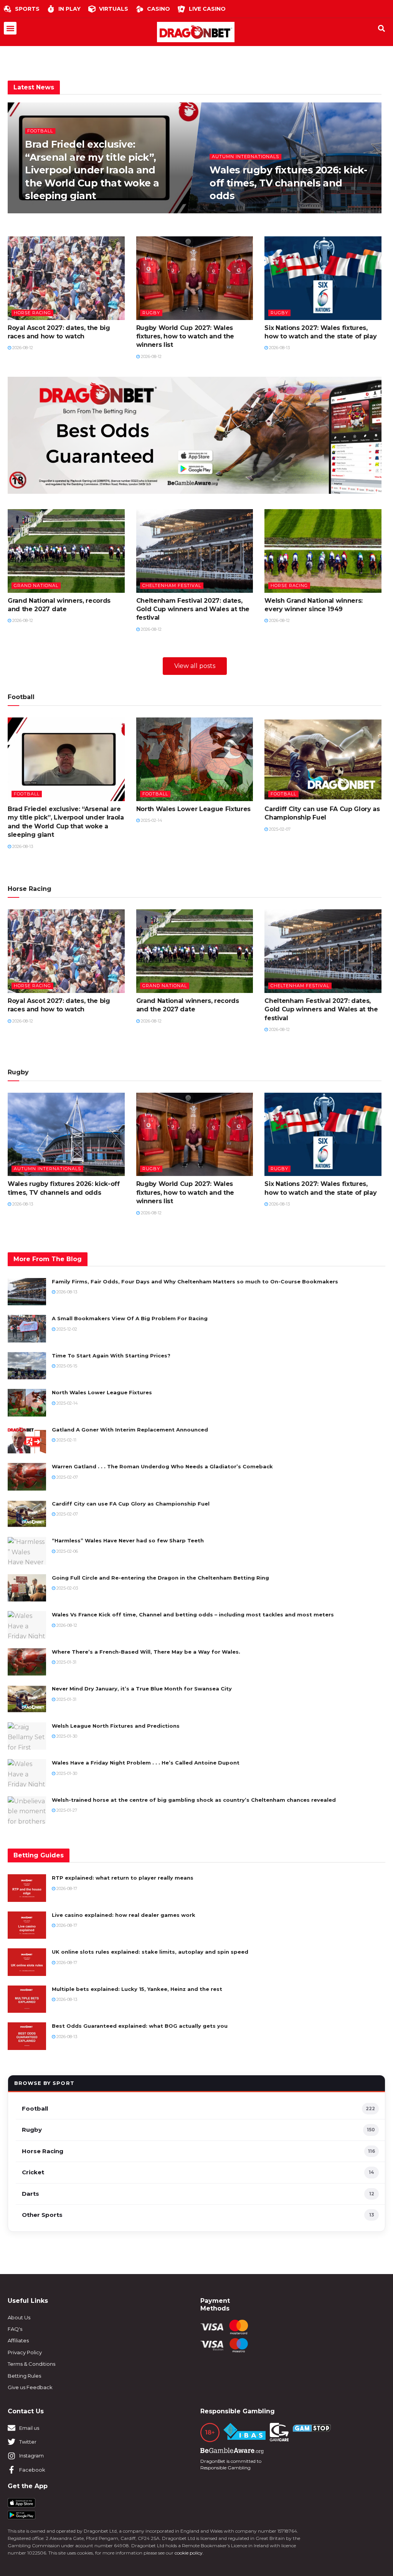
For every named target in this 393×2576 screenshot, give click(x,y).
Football (40, 130)
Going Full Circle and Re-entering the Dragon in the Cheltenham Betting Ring (160, 1578)
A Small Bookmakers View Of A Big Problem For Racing (130, 1318)
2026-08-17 (66, 1888)
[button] (10, 28)
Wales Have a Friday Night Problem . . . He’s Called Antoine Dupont (146, 1763)
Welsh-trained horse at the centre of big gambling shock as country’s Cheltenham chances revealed (194, 1800)
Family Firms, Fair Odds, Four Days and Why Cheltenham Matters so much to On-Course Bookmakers (195, 1281)
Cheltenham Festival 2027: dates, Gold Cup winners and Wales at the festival (193, 609)
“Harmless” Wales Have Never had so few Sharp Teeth (128, 1540)
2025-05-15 (66, 1366)
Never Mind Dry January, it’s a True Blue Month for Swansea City (142, 1689)
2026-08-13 (40, 212)
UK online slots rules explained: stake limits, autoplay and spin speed (150, 1952)
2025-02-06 (67, 1551)
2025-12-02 (66, 1329)
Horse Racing (32, 313)
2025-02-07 (279, 829)
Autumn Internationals (245, 157)
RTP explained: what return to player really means (123, 1878)
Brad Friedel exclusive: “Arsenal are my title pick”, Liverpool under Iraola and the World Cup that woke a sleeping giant (92, 170)
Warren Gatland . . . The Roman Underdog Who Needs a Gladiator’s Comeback (162, 1466)
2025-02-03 (67, 1588)
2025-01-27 (66, 1810)
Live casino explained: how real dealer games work (124, 1915)
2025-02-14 (151, 820)
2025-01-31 (66, 1662)
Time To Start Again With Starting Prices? (111, 1356)
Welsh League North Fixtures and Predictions (116, 1726)
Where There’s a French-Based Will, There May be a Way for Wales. (146, 1652)
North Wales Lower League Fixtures (193, 809)
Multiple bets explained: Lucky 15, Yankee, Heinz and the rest (137, 1989)
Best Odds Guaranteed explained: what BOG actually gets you (140, 2026)
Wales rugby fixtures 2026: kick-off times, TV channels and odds (288, 183)
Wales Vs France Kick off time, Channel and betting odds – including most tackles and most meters (193, 1615)
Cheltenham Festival (172, 585)
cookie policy (189, 2553)
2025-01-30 (66, 1736)
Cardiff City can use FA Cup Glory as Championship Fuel (131, 1504)
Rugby (151, 313)
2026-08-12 (22, 348)
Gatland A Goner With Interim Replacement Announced (130, 1430)
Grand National (36, 585)
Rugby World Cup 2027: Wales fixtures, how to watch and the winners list (185, 336)
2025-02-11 (66, 1440)
